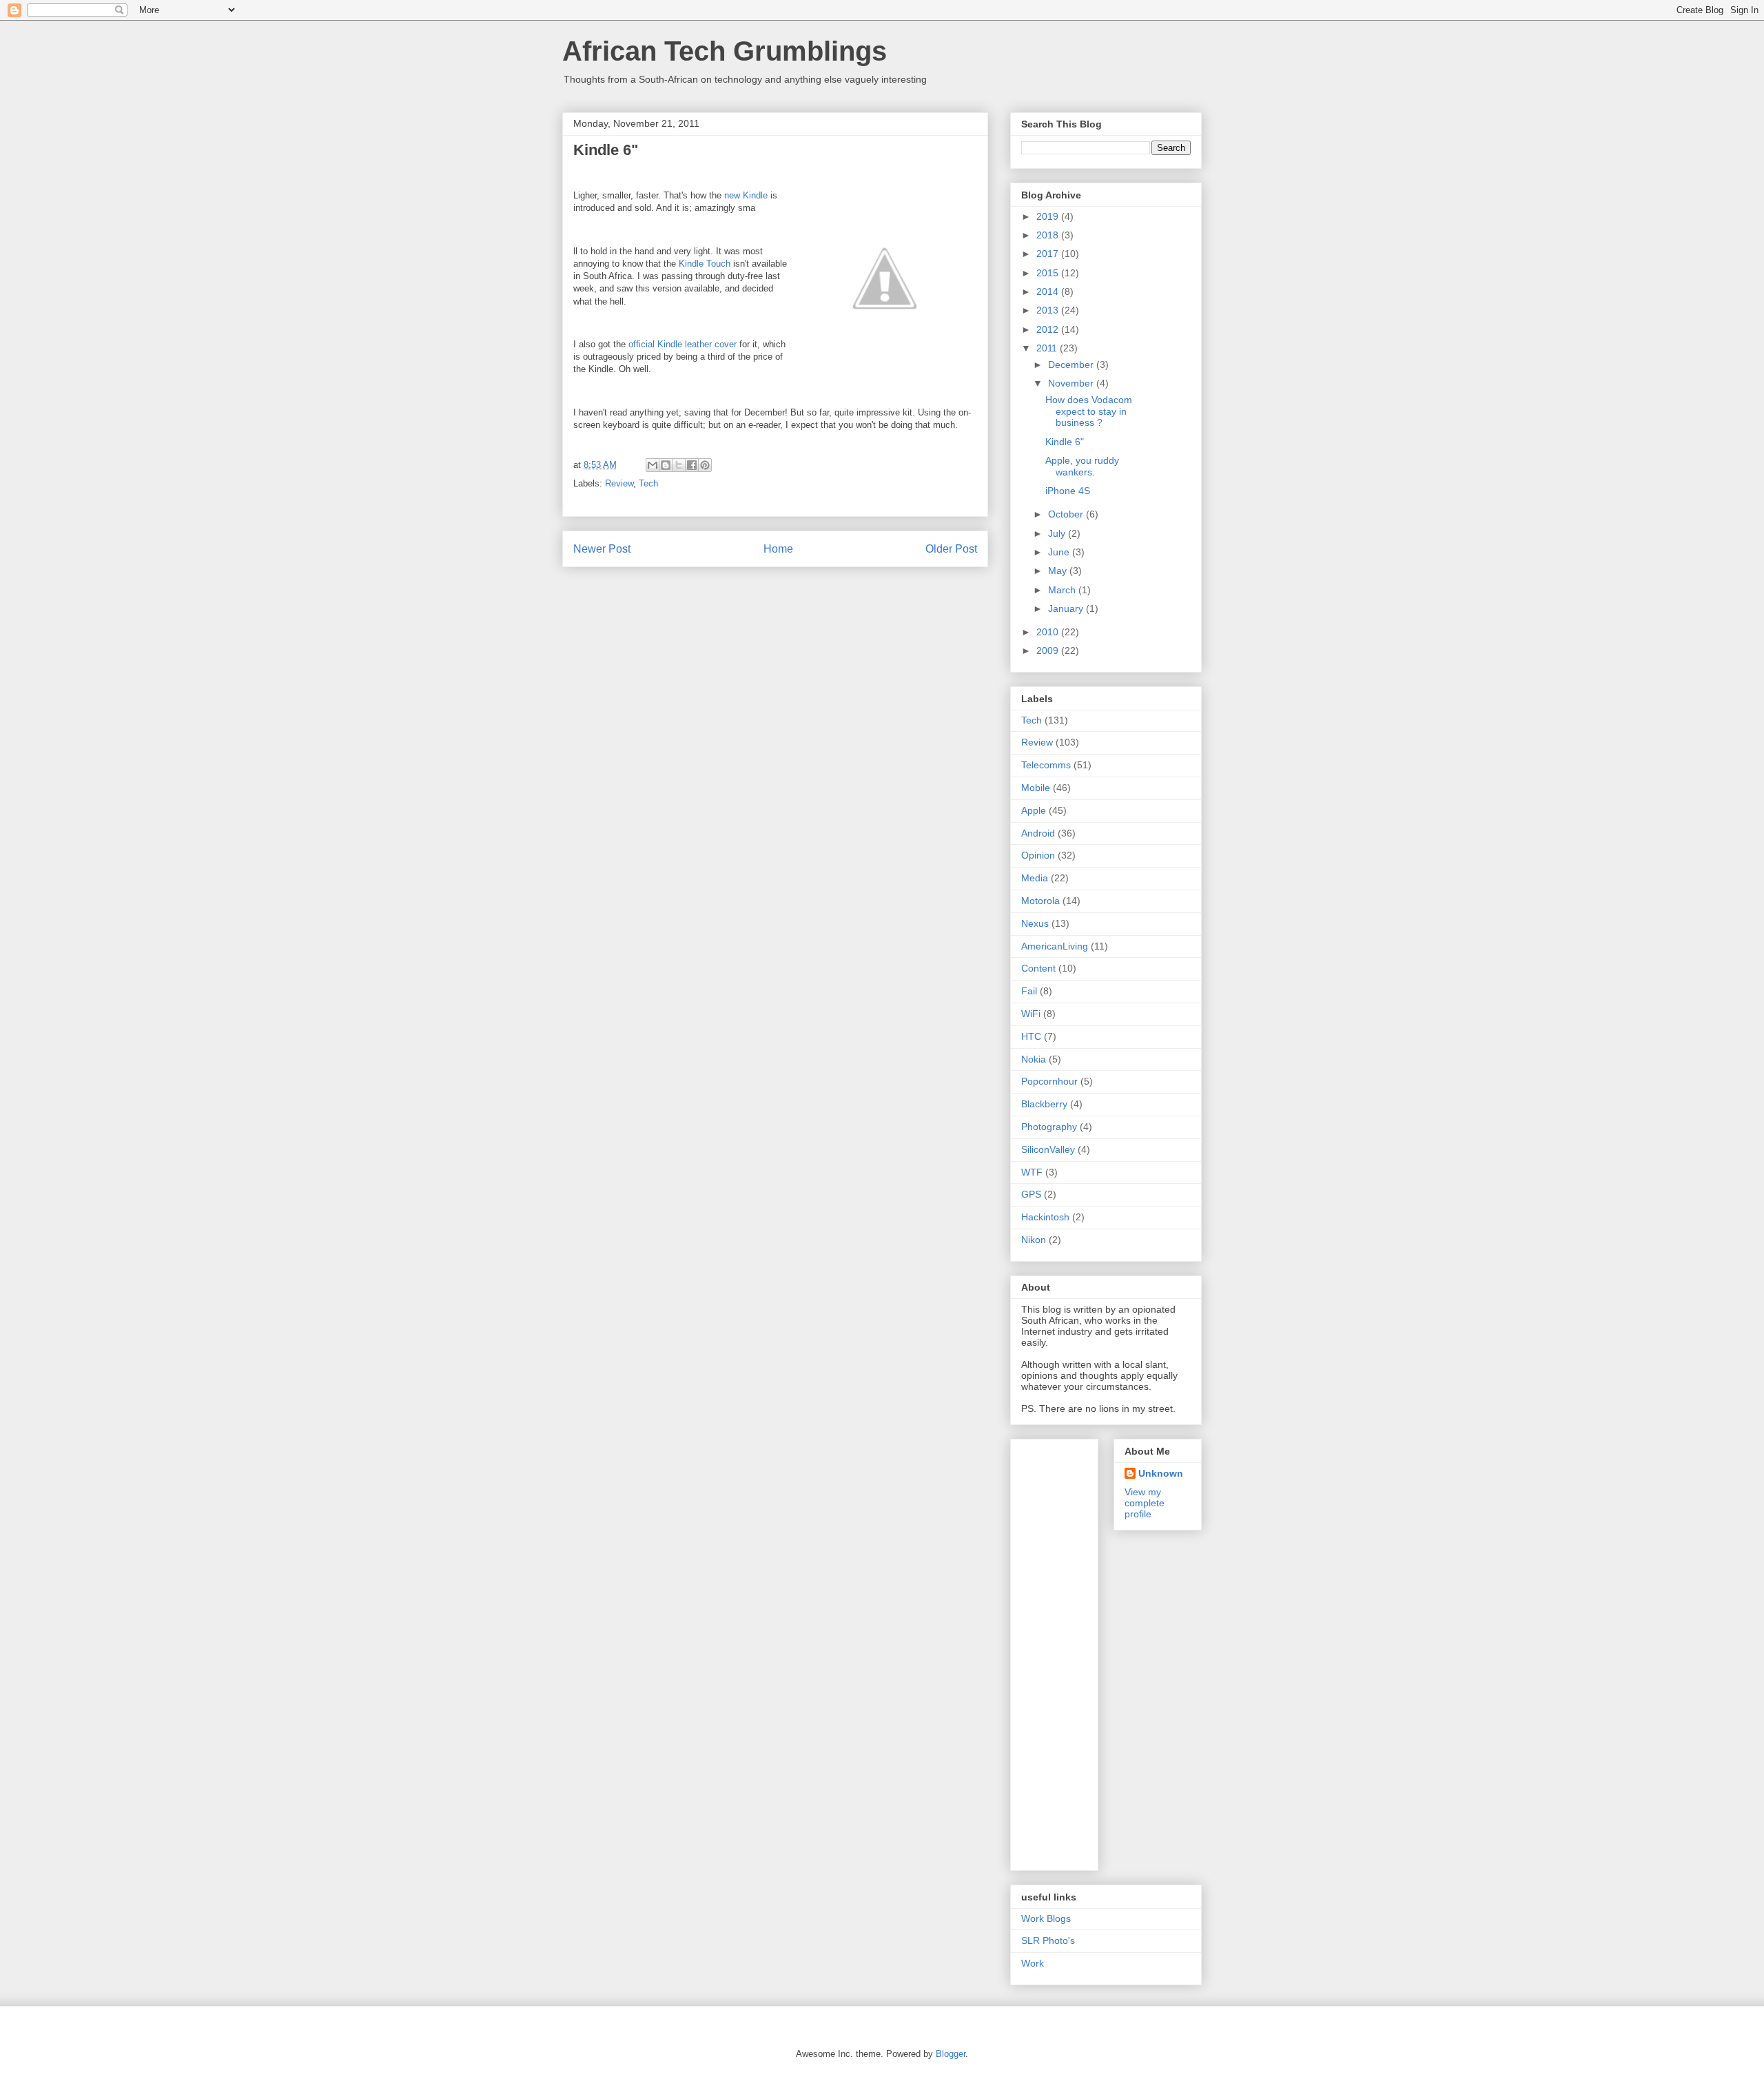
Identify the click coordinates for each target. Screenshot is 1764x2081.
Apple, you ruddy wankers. (1082, 466)
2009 (1049, 650)
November (1072, 383)
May (1059, 571)
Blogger (951, 2054)
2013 (1049, 310)
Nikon (1034, 1240)
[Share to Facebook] (692, 465)
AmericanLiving (1055, 946)
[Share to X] (679, 465)
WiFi (1031, 1014)
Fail (1029, 991)
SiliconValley (1048, 1149)
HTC (1031, 1036)
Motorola (1040, 901)
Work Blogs (1046, 1918)
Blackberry (1044, 1104)
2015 (1049, 273)
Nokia (1034, 1059)
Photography (1049, 1127)
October (1067, 514)
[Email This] (653, 465)
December (1072, 365)
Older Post (951, 549)
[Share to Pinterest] (705, 465)
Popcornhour (1049, 1081)
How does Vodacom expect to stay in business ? (1089, 411)
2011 (1048, 348)
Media (1035, 878)
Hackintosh (1045, 1217)
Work (1033, 1963)
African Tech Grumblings (725, 51)
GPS (1031, 1194)
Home (778, 549)
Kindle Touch (705, 264)
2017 (1049, 254)
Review (619, 483)
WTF (1032, 1172)
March (1063, 590)
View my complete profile (1145, 1503)
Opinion (1038, 855)
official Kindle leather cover (683, 344)
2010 (1049, 632)
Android (1038, 833)
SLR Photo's (1048, 1940)
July (1058, 533)
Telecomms (1046, 765)
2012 (1049, 329)
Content (1038, 968)
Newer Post (602, 549)
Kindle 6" (1065, 442)
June (1060, 552)
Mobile (1036, 788)
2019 (1049, 216)
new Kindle (746, 195)
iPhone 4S (1068, 491)
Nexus (1035, 923)
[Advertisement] (1076, 1651)
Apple (1034, 810)
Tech (648, 483)
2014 (1049, 291)
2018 (1049, 235)
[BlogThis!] (666, 465)
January (1067, 608)
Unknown (1161, 1473)
